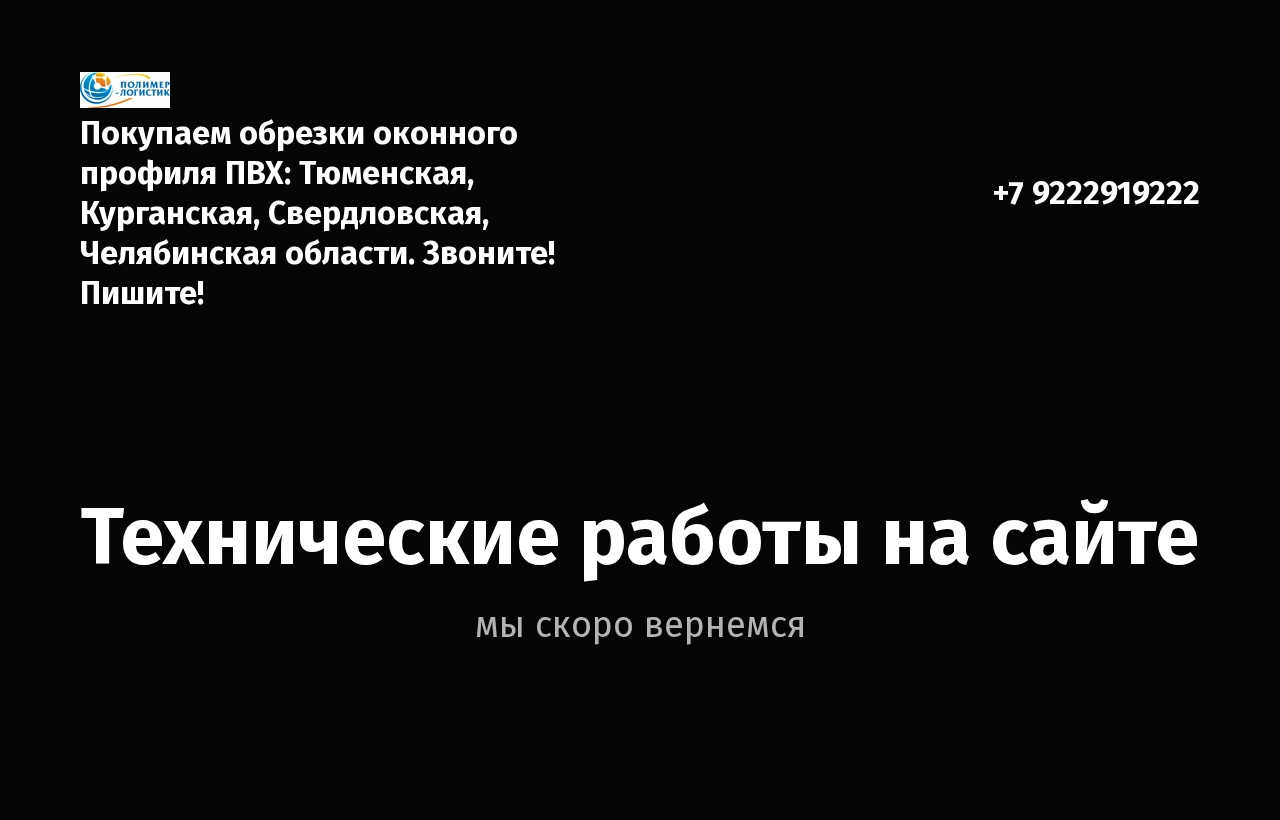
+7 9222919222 (1096, 193)
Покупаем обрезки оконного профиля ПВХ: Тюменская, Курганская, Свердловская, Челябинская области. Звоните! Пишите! (317, 213)
